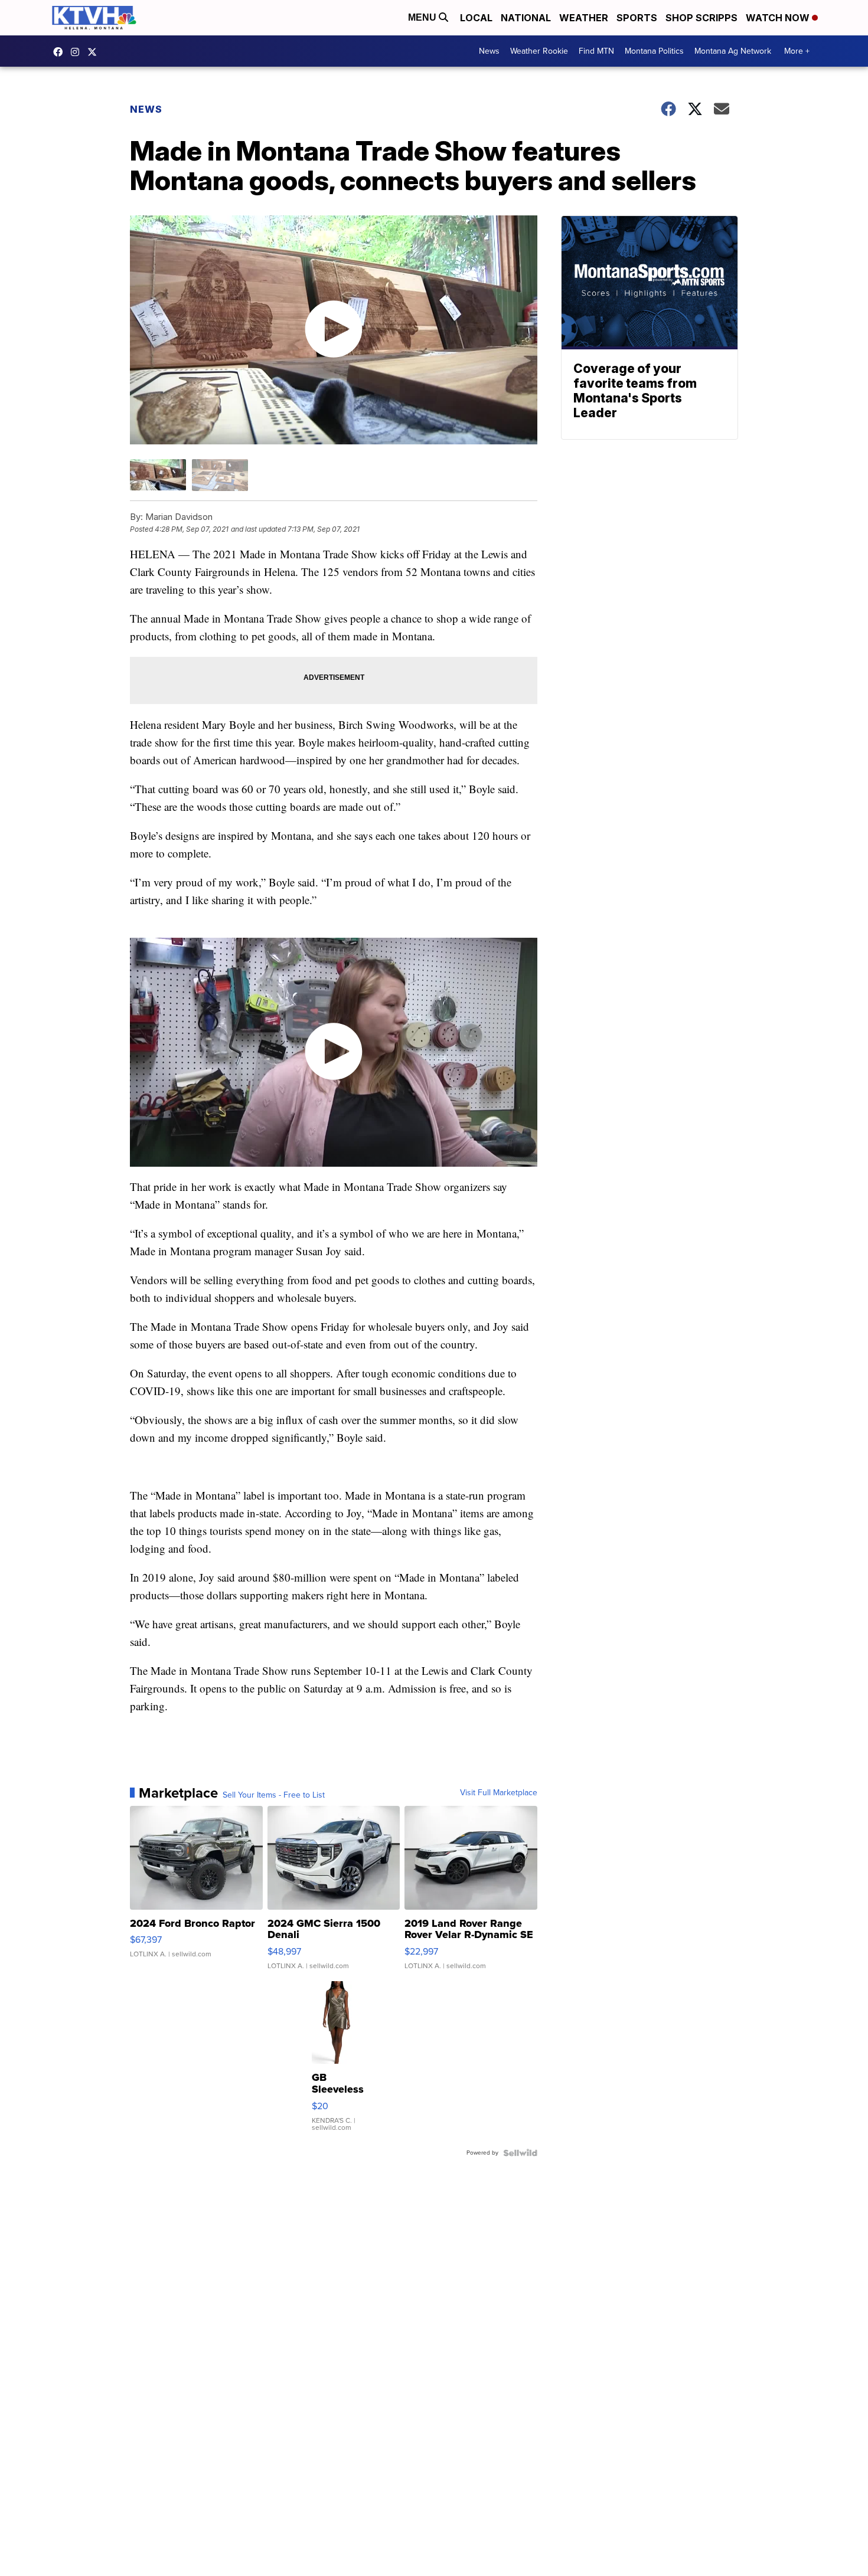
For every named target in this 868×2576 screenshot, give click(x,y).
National (526, 18)
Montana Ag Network (733, 51)
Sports (637, 18)
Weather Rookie (539, 51)
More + (797, 51)
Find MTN (596, 51)
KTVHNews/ (61, 52)
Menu (423, 17)
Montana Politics (654, 51)
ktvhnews (78, 52)
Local (476, 18)
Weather (584, 18)
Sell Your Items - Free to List (274, 1795)
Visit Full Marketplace (499, 1793)
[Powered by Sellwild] (520, 2153)
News (489, 51)
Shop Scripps (701, 18)
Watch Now (779, 18)
